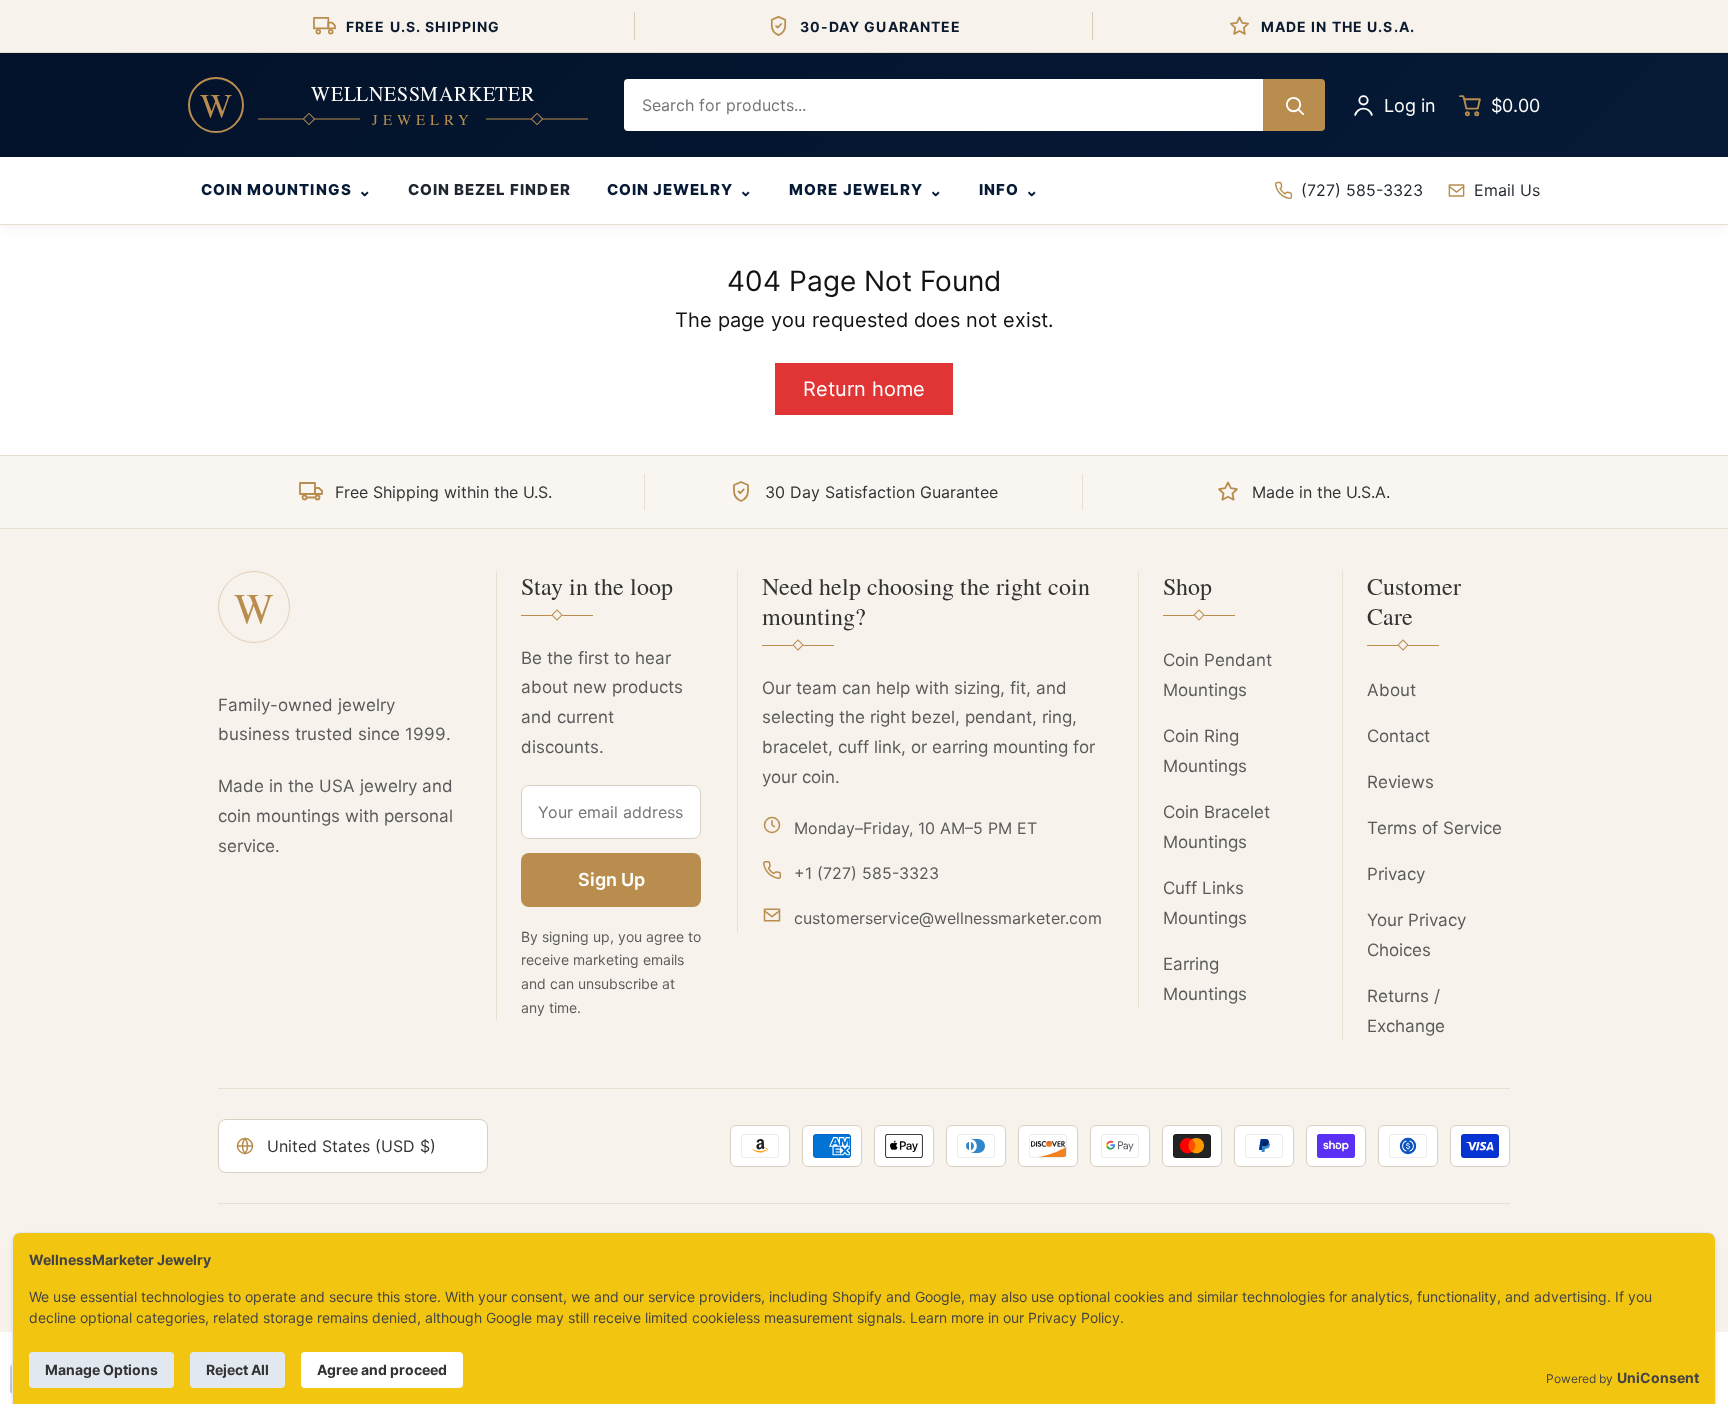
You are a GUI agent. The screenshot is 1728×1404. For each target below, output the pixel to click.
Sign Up (611, 879)
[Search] (1294, 105)
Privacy (1396, 874)
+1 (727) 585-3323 (866, 873)
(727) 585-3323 (1362, 190)
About (1391, 690)
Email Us (1507, 190)
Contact (1398, 736)
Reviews (1400, 782)
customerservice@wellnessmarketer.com (948, 918)
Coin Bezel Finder (489, 189)
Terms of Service (1434, 828)
